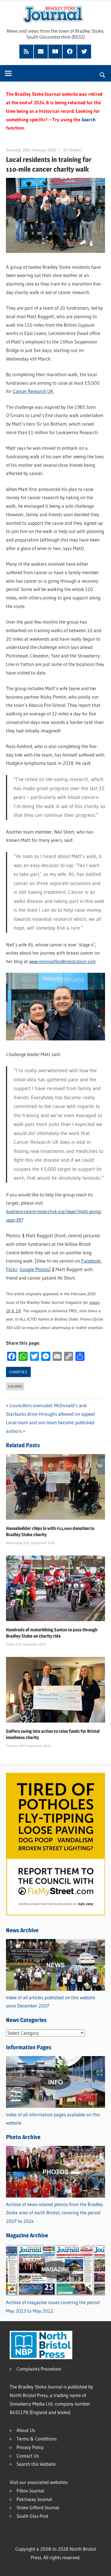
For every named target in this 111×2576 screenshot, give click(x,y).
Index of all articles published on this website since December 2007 (51, 2002)
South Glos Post (32, 2516)
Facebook (91, 1261)
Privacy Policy (30, 2447)
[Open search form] (103, 74)
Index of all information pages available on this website (53, 2119)
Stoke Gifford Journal (38, 2507)
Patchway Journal (34, 2499)
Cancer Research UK (33, 391)
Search (89, 119)
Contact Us (28, 2456)
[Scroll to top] (102, 2567)
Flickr (12, 1269)
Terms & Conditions (37, 2439)
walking (15, 1386)
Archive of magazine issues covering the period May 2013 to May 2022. (53, 2307)
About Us (26, 2430)
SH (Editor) (72, 150)
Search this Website (36, 2464)
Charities (18, 1372)
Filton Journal (30, 2491)
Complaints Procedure (39, 2369)
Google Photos (34, 1269)
